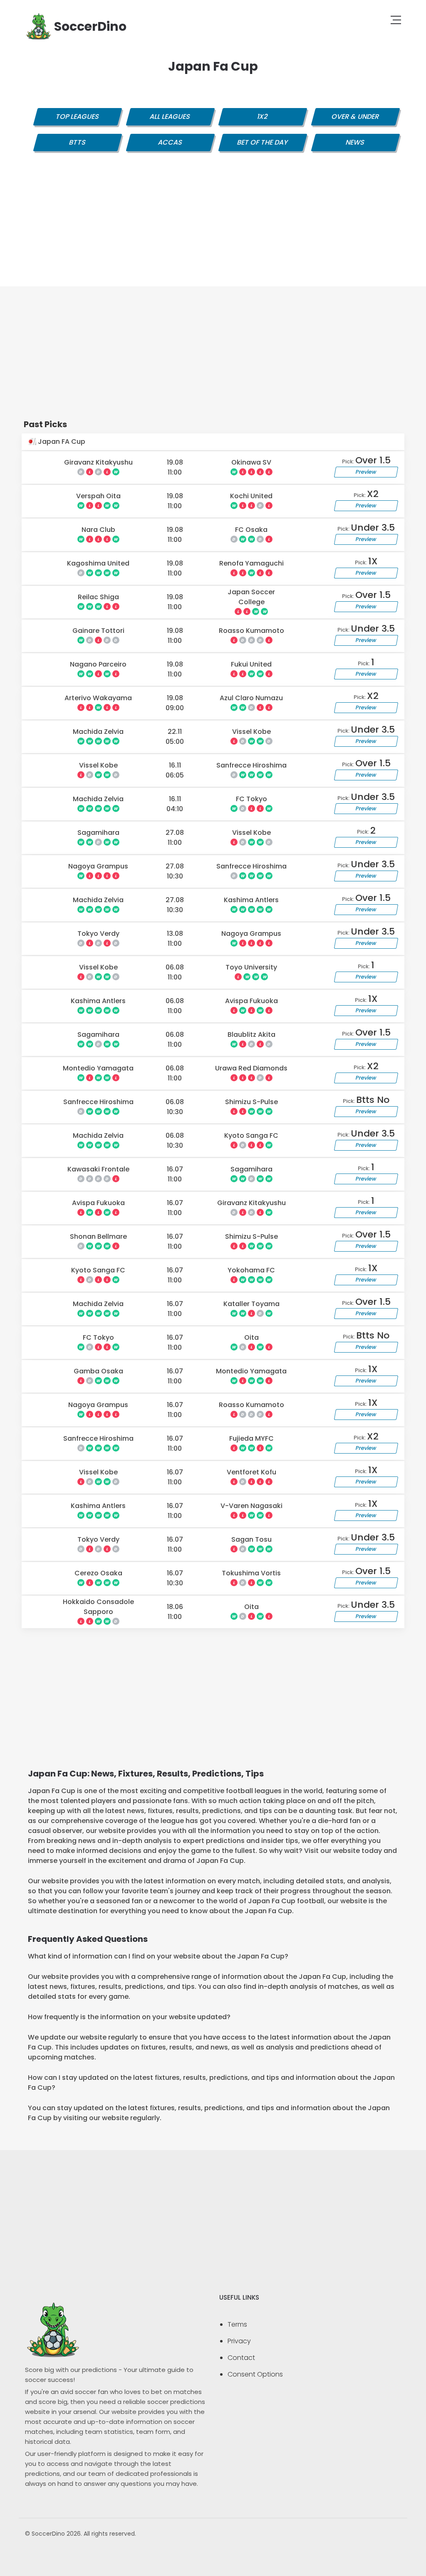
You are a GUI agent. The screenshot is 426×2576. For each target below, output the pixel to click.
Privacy (239, 2341)
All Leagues (170, 117)
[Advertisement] (213, 228)
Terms (237, 2324)
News (355, 142)
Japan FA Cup (61, 442)
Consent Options (255, 2374)
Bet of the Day (263, 142)
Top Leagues (77, 117)
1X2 (263, 117)
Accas (170, 142)
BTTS (77, 142)
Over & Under (355, 117)
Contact (241, 2358)
